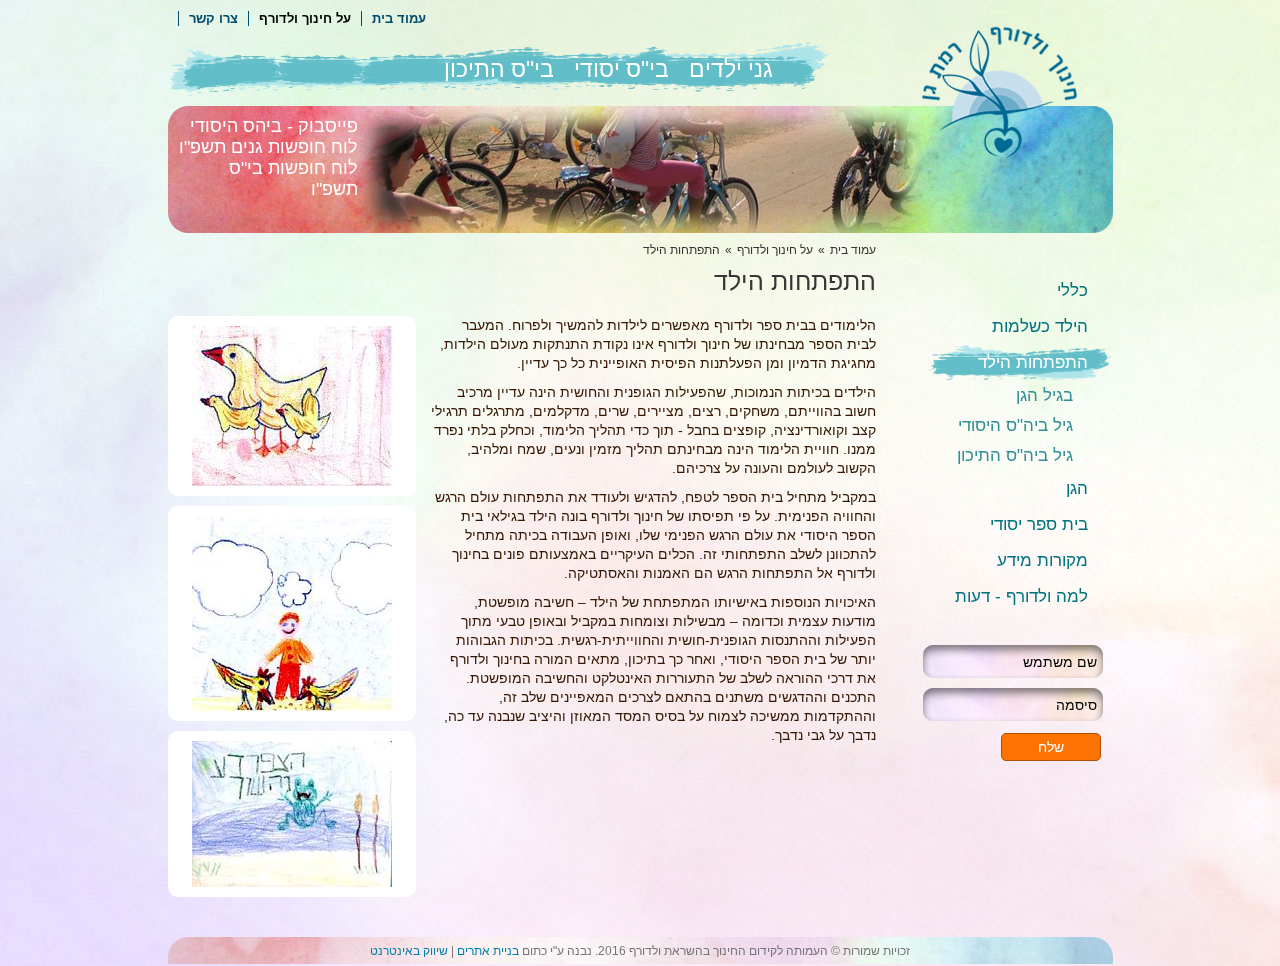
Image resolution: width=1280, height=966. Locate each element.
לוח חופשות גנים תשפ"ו (268, 147)
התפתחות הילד (1033, 362)
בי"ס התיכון (499, 69)
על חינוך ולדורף (305, 18)
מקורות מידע (1042, 560)
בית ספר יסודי (1039, 524)
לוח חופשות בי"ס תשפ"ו (293, 178)
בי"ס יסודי (621, 69)
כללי (1072, 290)
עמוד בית (399, 18)
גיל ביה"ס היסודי (1015, 425)
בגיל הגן (1044, 395)
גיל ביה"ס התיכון (1015, 455)
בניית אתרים (488, 951)
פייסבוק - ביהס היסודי (274, 126)
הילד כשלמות (1040, 326)
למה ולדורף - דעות (1021, 596)
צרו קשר (213, 18)
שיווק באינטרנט (409, 951)
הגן (1077, 488)
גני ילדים (731, 69)
